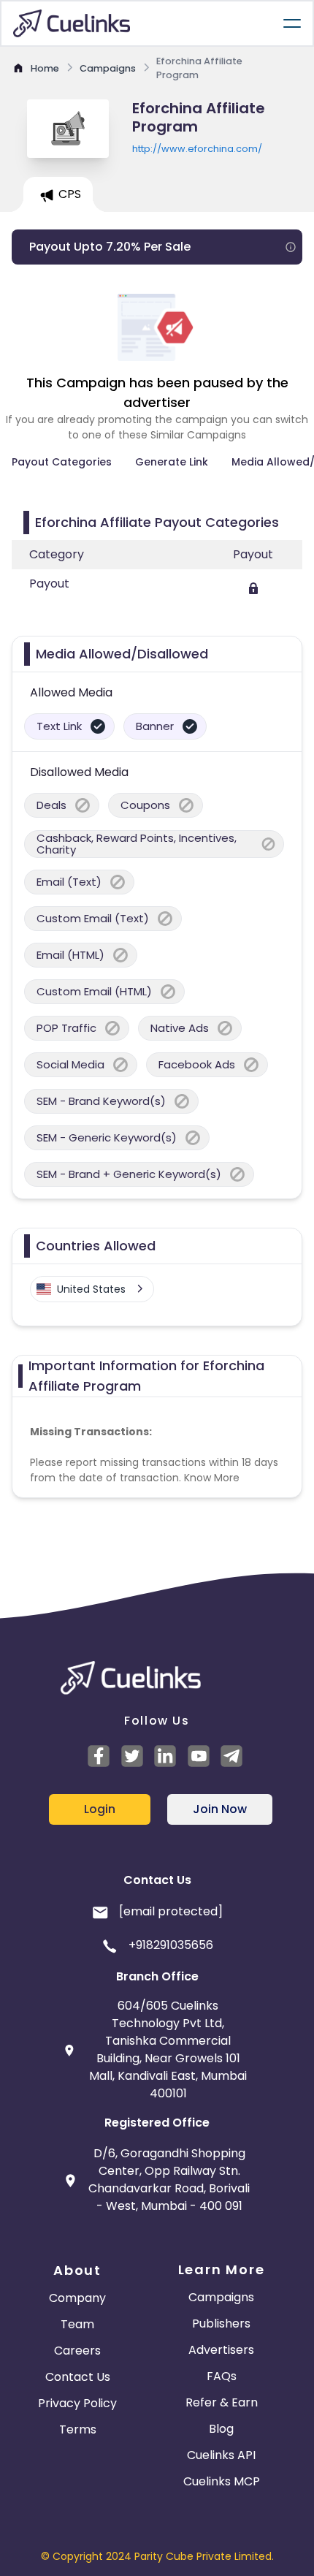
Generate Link (172, 462)
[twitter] (134, 1756)
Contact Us (78, 2377)
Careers (77, 2351)
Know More (212, 1478)
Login (100, 1809)
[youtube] (201, 1756)
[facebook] (101, 1756)
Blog (221, 2429)
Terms (78, 2429)
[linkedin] (167, 1756)
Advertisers (221, 2350)
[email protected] (171, 1911)
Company (77, 2298)
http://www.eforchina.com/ (197, 149)
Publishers (221, 2324)
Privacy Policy (77, 2403)
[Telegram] (234, 1756)
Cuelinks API (221, 2455)
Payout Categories (62, 462)
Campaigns (221, 2297)
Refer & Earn (222, 2402)
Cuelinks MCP (222, 2481)
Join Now (220, 1809)
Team (77, 2324)
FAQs (222, 2376)
